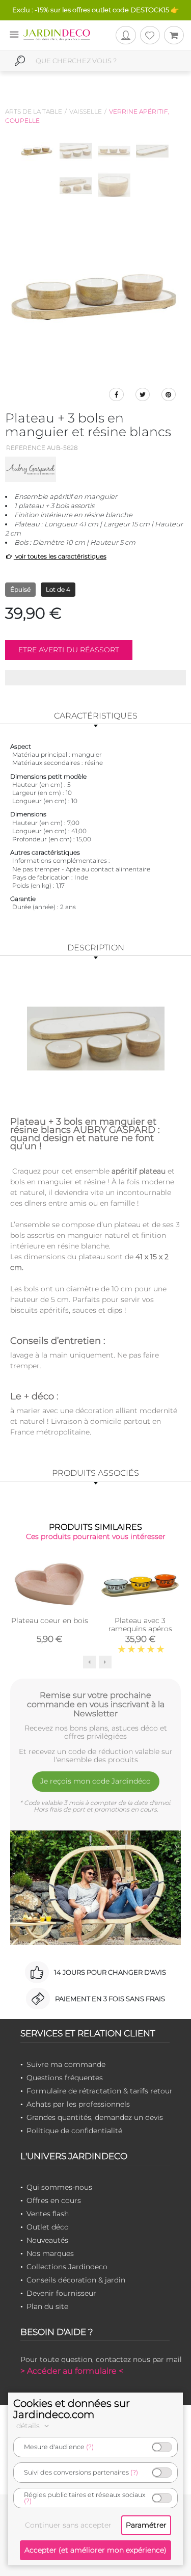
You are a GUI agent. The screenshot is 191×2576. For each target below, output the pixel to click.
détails (29, 2426)
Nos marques (50, 2253)
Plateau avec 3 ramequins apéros (140, 1625)
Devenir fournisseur (61, 2293)
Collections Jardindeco (67, 2267)
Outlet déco (48, 2227)
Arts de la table (34, 111)
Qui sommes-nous (59, 2187)
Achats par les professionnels (78, 2104)
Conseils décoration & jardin (76, 2280)
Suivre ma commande (66, 2064)
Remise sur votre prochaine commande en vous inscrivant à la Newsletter (96, 1704)
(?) (90, 2447)
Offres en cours (54, 2200)
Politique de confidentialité (74, 2131)
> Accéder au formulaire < (72, 2371)
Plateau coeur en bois (50, 1621)
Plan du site (47, 2306)
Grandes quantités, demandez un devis (95, 2117)
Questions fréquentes (65, 2078)
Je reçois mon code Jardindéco (95, 1781)
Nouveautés (47, 2240)
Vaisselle (86, 111)
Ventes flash (48, 2214)
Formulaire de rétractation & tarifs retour (100, 2091)
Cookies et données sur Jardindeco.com (72, 2409)
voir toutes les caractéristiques (60, 556)
